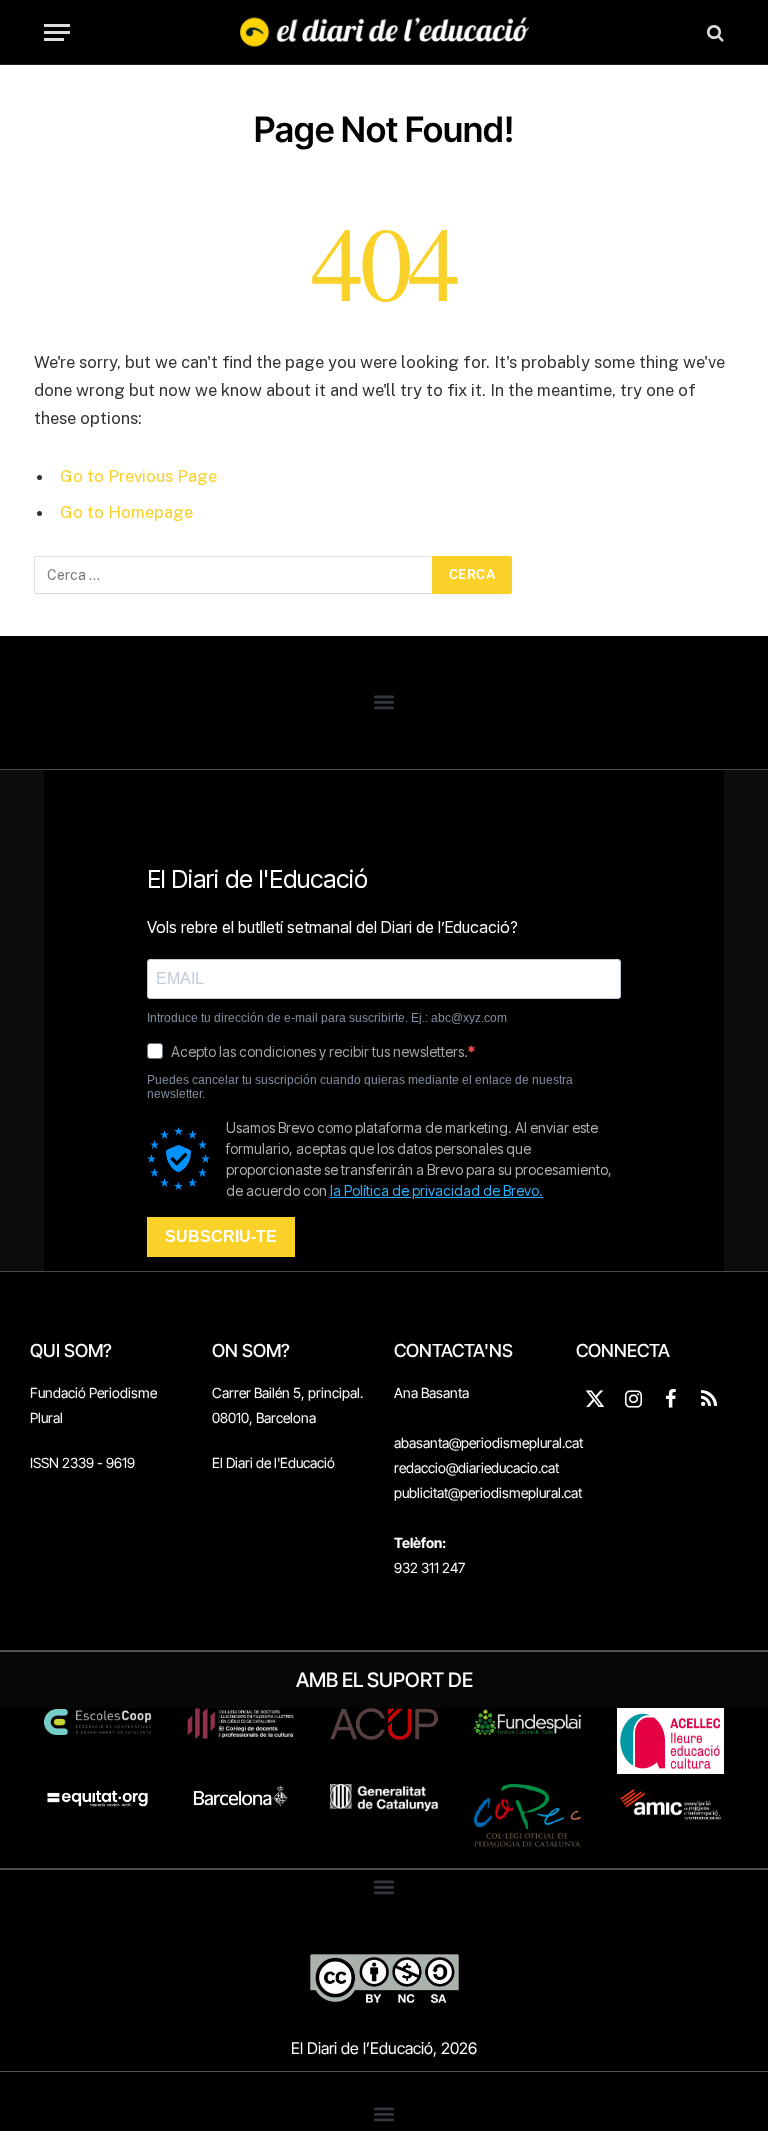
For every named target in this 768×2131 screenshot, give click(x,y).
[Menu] (57, 32)
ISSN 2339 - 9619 (82, 1462)
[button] (384, 702)
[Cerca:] (234, 575)
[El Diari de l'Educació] (384, 32)
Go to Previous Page (138, 476)
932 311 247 (429, 1567)
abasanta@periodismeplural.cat (488, 1442)
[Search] (713, 32)
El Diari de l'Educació (273, 1462)
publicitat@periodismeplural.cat (488, 1492)
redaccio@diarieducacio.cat (476, 1467)
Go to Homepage (126, 512)
